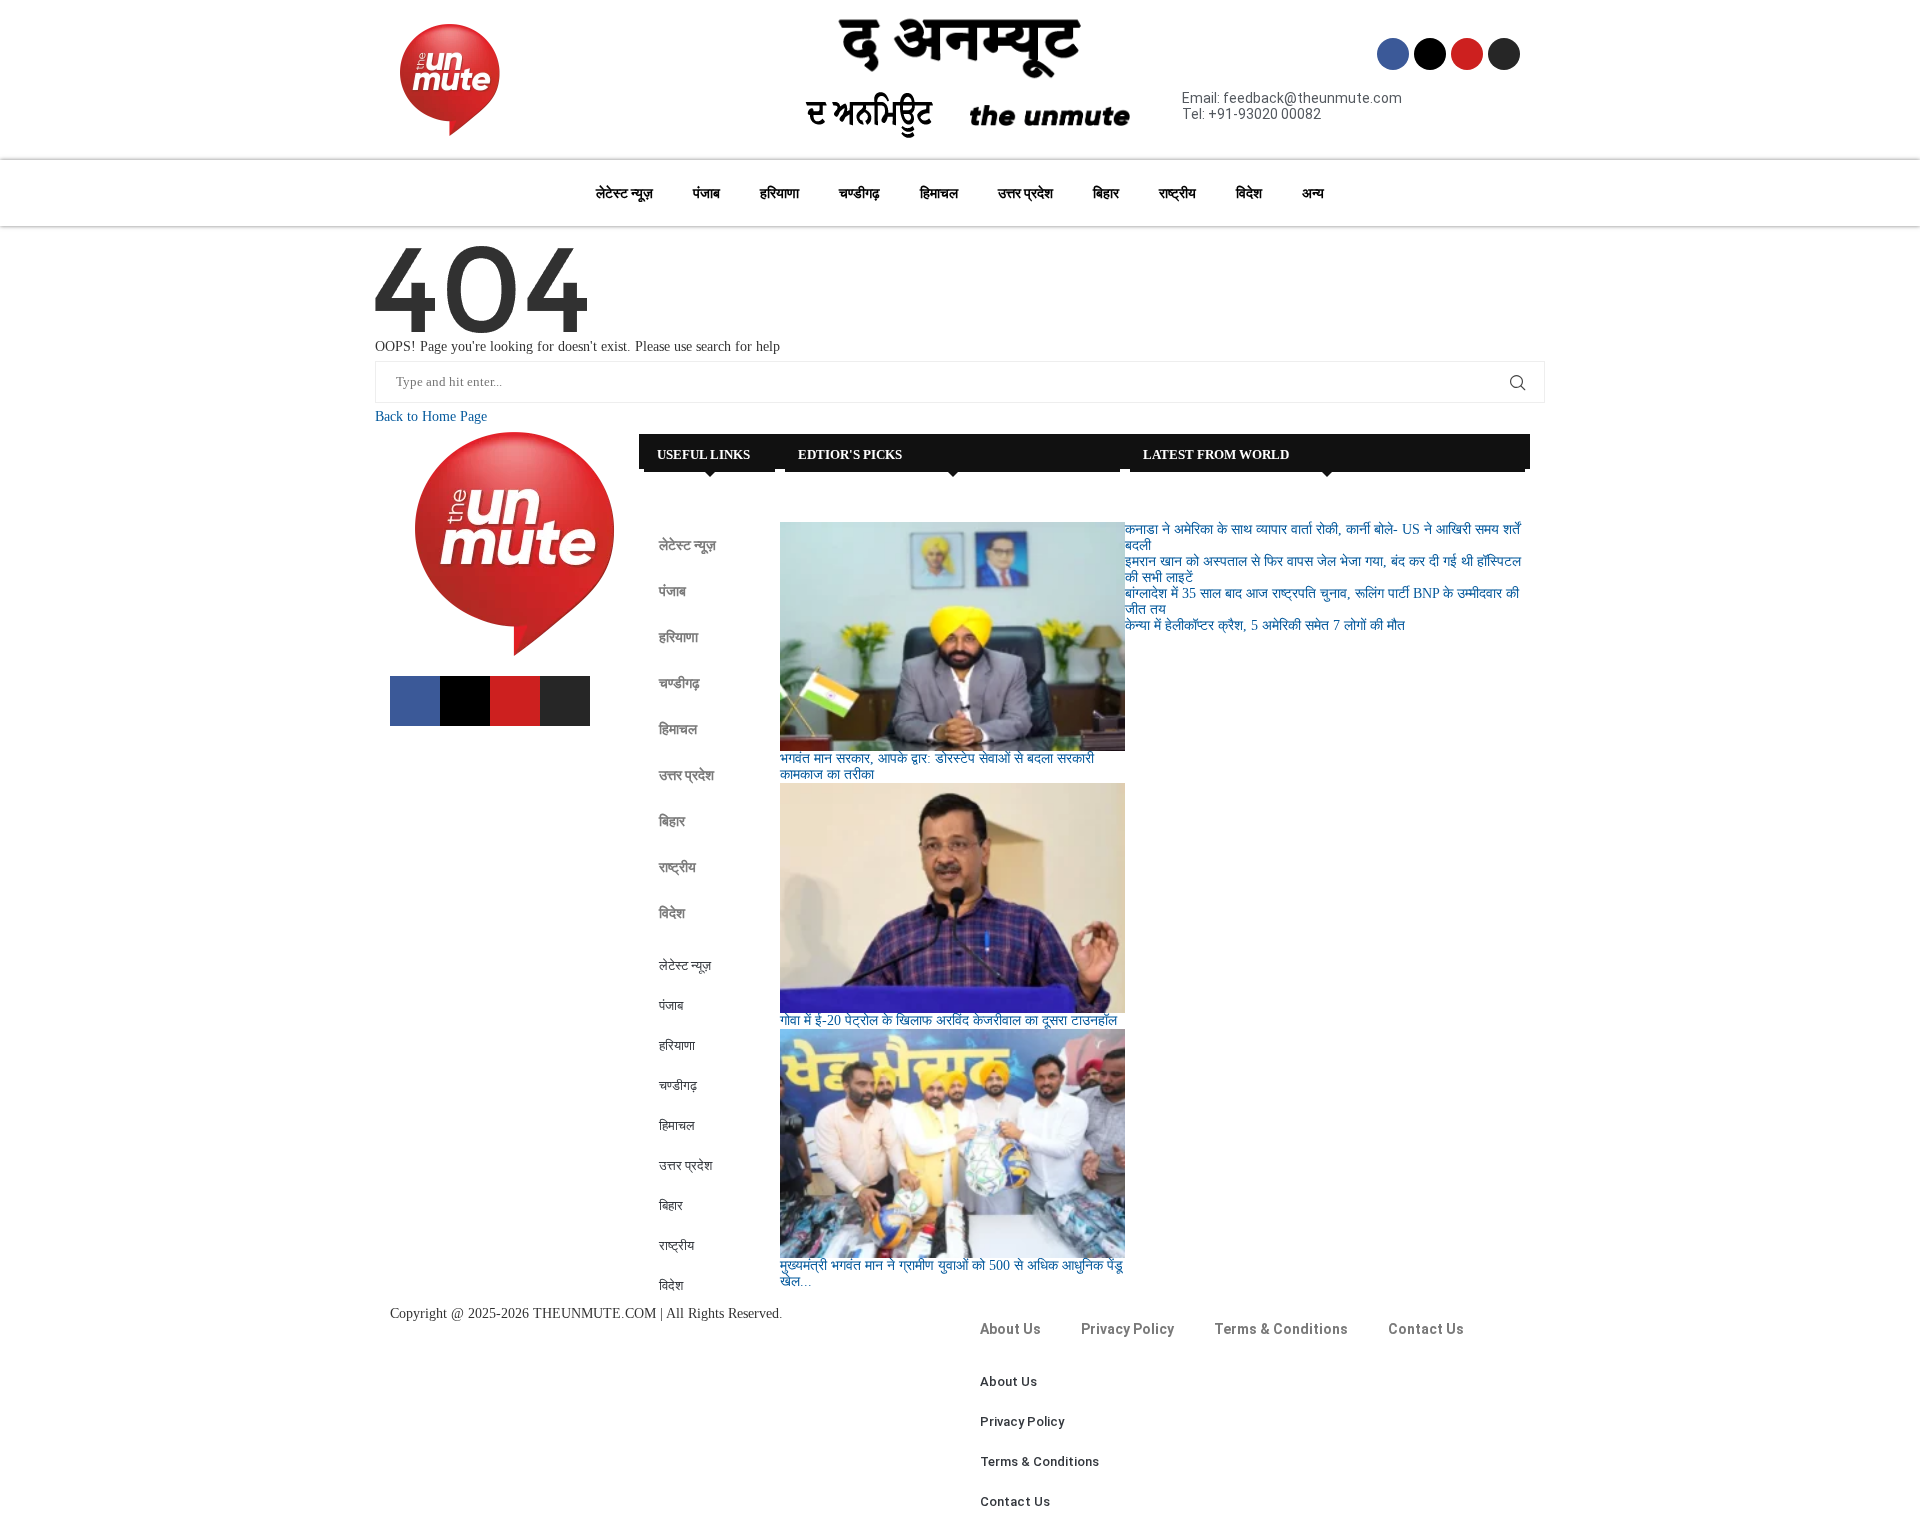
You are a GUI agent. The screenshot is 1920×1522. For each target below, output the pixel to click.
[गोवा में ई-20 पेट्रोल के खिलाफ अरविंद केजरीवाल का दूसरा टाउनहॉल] (952, 898)
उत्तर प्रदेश (1025, 193)
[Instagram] (1504, 54)
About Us (1010, 1329)
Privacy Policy (1127, 1329)
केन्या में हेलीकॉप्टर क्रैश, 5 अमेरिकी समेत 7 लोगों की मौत (1265, 625)
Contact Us (1426, 1329)
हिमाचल (939, 193)
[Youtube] (1467, 54)
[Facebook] (1393, 54)
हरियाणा (779, 193)
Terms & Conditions (1281, 1329)
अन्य (1313, 193)
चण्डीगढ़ (859, 193)
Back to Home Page (431, 416)
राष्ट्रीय (1177, 193)
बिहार (1106, 193)
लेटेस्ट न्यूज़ (624, 193)
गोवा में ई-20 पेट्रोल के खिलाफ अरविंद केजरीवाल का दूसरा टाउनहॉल (948, 1020)
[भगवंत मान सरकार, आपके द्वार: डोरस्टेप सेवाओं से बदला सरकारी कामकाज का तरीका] (952, 637)
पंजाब (706, 193)
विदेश (1249, 193)
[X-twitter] (1430, 54)
